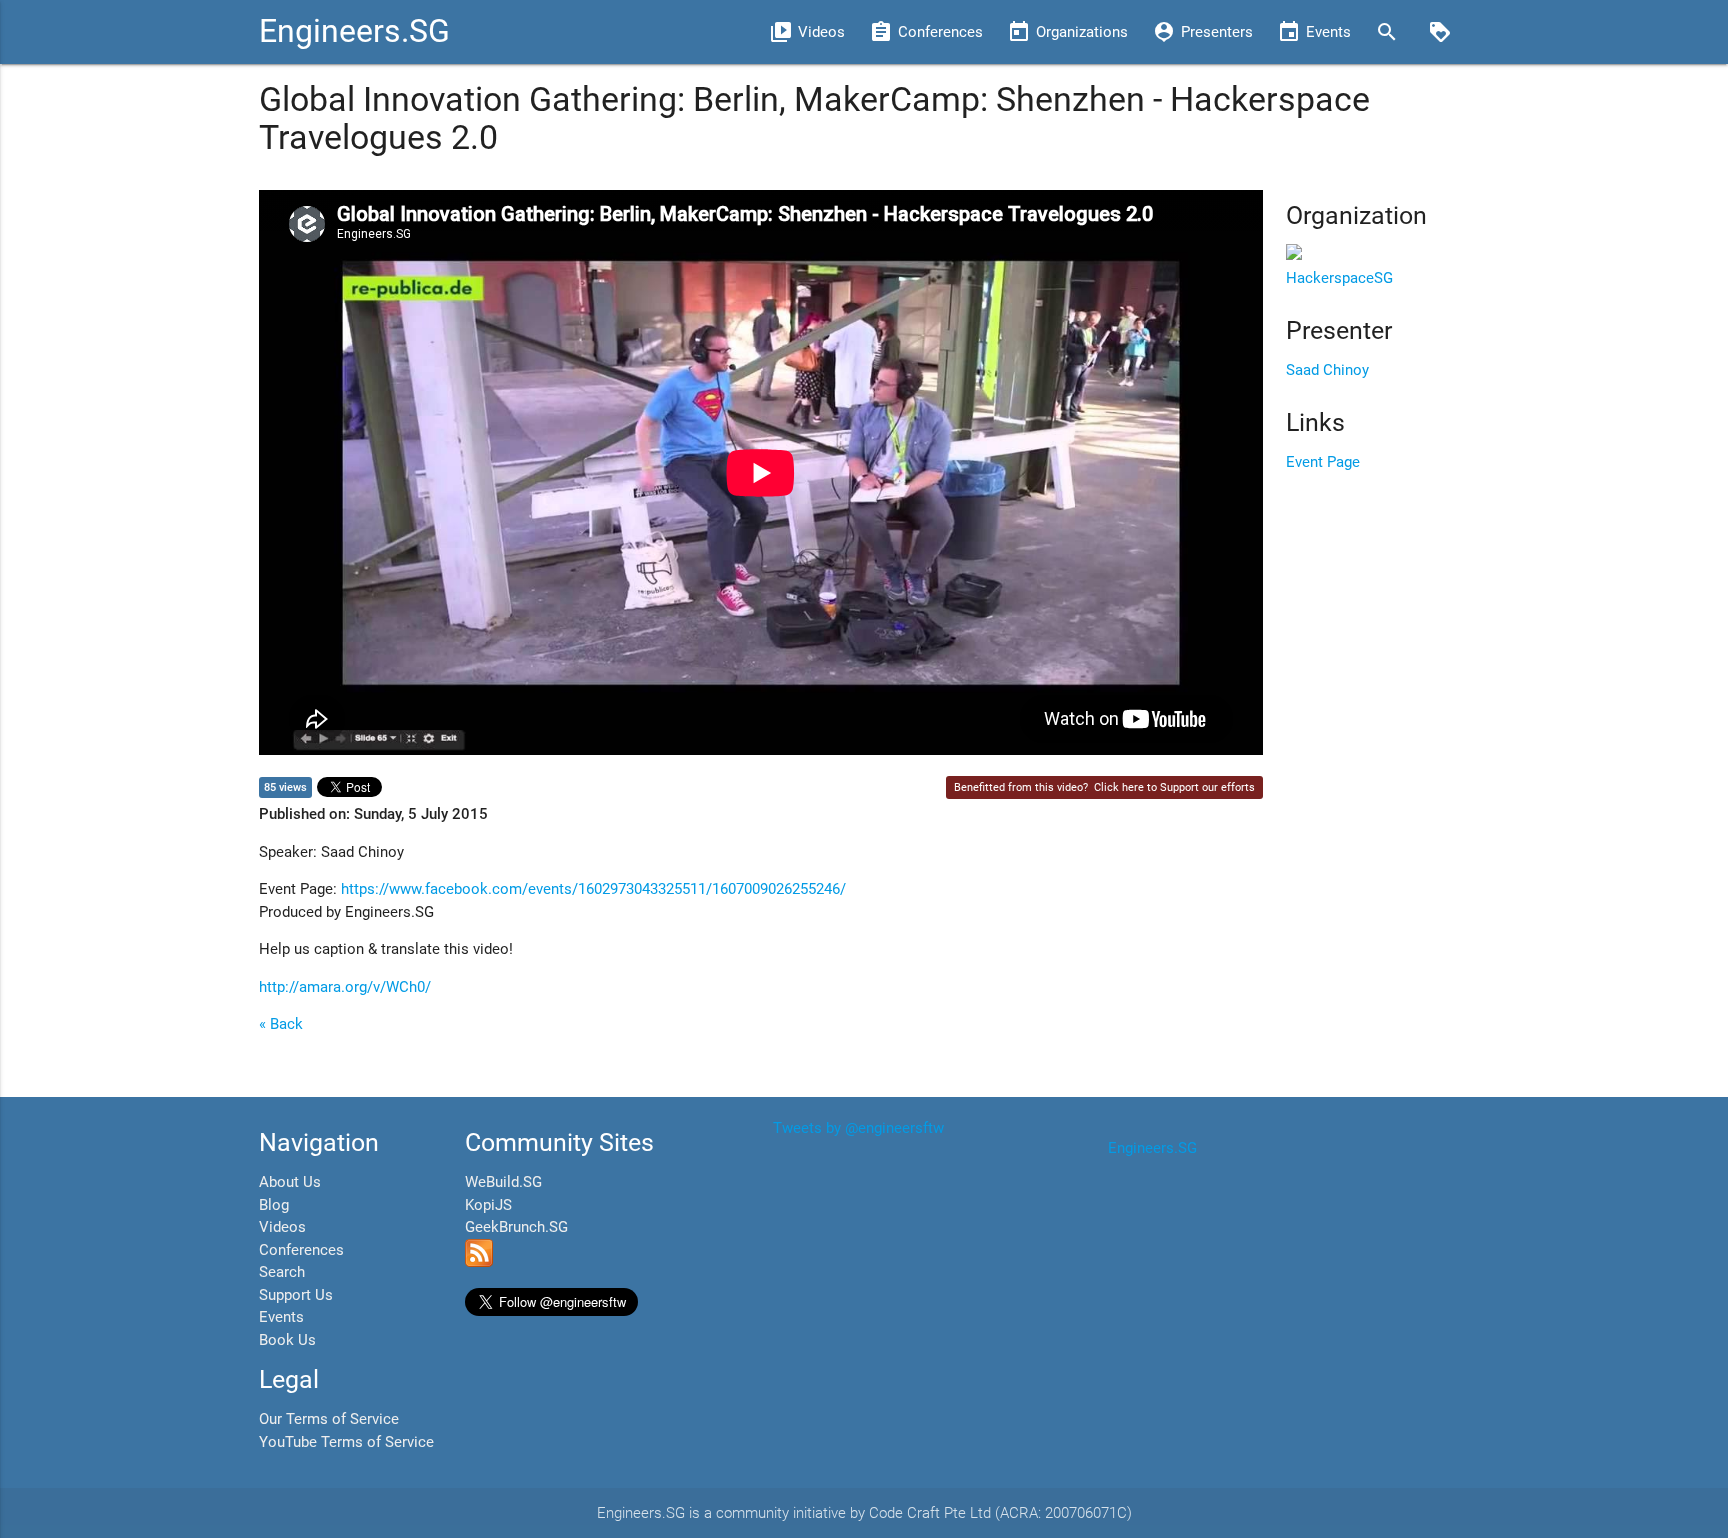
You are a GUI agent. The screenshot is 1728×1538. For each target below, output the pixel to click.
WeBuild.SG (503, 1182)
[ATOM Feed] (479, 1262)
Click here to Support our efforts (1174, 787)
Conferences (301, 1250)
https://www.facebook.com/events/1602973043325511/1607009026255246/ (593, 889)
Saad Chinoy (1327, 370)
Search (282, 1272)
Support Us (296, 1295)
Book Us (287, 1340)
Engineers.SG (354, 31)
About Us (290, 1182)
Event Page (1323, 462)
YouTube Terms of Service (346, 1442)
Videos (282, 1227)
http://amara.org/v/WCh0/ (345, 987)
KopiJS (488, 1205)
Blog (274, 1205)
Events (281, 1317)
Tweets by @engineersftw (858, 1128)
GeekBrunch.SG (516, 1227)
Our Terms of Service (329, 1419)
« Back (281, 1024)
